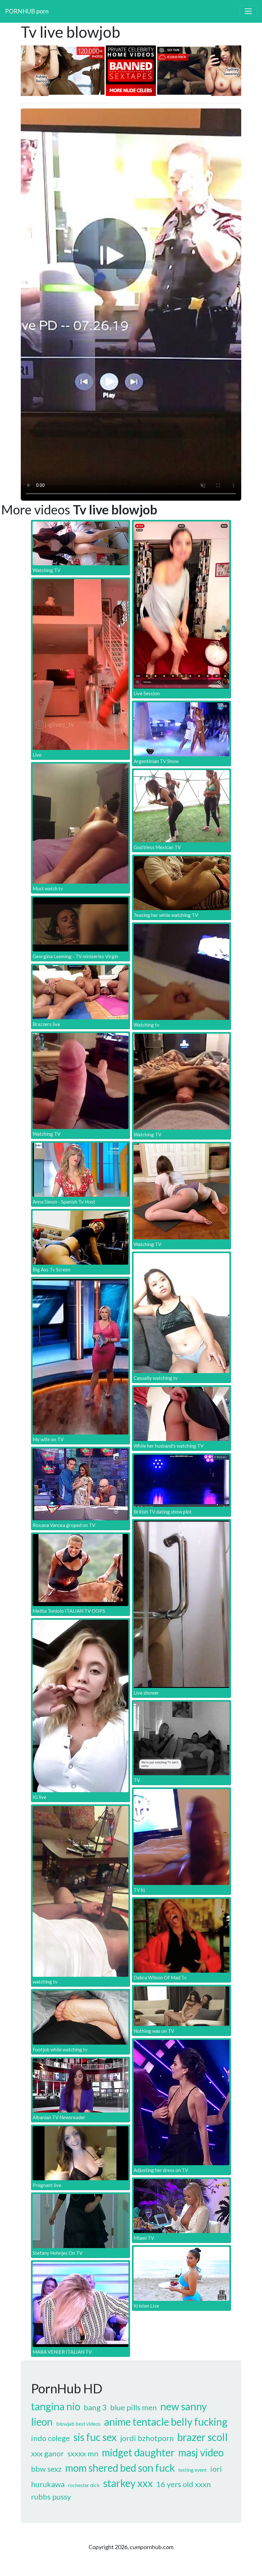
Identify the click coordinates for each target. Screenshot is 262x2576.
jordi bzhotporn (147, 2438)
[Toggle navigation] (248, 11)
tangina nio (56, 2406)
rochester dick (84, 2485)
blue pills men (134, 2407)
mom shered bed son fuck (120, 2468)
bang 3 (95, 2407)
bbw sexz (46, 2469)
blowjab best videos (78, 2424)
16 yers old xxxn (184, 2484)
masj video (201, 2452)
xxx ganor (47, 2453)
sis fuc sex (95, 2437)
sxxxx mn (83, 2453)
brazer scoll (203, 2437)
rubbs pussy (51, 2496)
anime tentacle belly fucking (166, 2422)
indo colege (50, 2438)
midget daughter (138, 2452)
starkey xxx (128, 2483)
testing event (193, 2470)
